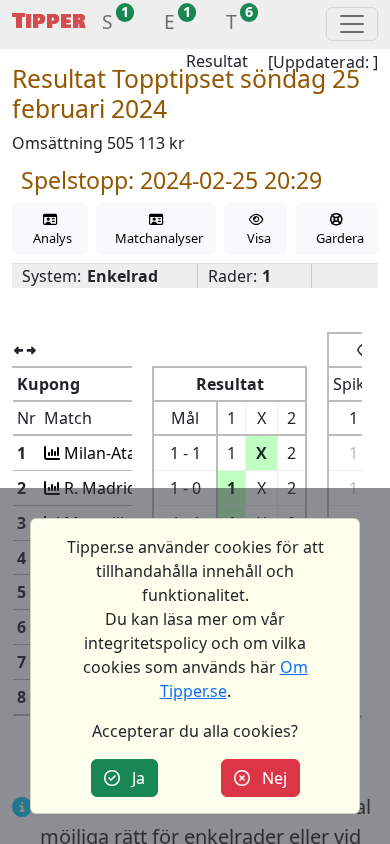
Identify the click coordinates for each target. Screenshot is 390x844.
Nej (268, 778)
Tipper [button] (49, 21)
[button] (107, 24)
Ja (132, 778)
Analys (49, 238)
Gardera (337, 238)
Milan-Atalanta (117, 453)
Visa (256, 238)
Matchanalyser (156, 238)
